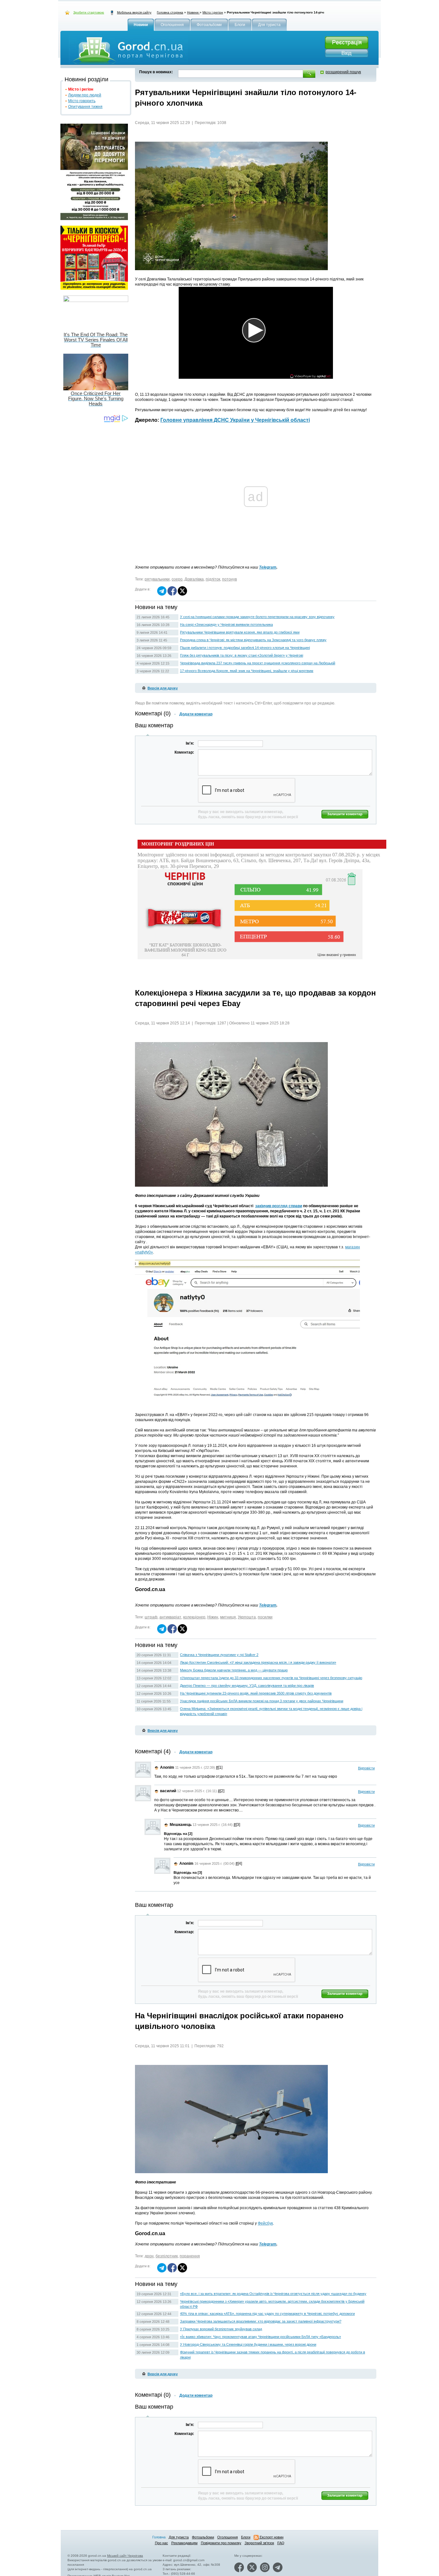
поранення (190, 2256)
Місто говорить (82, 101)
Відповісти (366, 1768)
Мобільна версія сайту (134, 12)
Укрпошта (247, 1617)
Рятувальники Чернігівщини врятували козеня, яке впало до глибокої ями (240, 632)
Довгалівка (194, 579)
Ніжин (213, 1617)
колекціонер (194, 1617)
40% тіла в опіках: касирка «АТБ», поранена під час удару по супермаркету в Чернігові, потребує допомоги (267, 2314)
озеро (177, 579)
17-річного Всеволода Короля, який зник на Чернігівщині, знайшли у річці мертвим (247, 671)
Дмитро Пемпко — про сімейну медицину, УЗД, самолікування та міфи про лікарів (247, 1686)
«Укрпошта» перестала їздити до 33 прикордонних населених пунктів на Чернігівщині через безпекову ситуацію (271, 1678)
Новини (193, 12)
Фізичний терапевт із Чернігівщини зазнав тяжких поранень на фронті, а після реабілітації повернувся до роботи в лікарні (273, 2355)
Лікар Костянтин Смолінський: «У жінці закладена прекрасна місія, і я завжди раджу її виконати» (258, 1662)
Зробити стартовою (89, 12)
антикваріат (170, 1617)
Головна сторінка (170, 12)
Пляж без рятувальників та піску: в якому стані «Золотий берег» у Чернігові (242, 655)
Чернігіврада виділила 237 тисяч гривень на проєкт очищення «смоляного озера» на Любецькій (258, 663)
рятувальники (157, 579)
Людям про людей (85, 95)
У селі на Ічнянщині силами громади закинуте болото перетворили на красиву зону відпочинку (257, 617)
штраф (151, 1617)
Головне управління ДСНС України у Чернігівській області (235, 420)
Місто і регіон (213, 12)
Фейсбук (265, 2223)
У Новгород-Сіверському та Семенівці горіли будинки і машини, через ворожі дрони (248, 2344)
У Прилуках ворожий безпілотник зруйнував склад (221, 2329)
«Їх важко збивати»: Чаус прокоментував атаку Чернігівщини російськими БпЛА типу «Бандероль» (260, 2337)
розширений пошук (343, 72)
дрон (149, 2256)
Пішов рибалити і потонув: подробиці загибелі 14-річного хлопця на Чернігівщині (245, 648)
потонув (229, 579)
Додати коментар (196, 714)
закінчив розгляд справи (279, 1206)
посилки (265, 1617)
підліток (213, 579)
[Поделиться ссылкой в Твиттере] (182, 594)
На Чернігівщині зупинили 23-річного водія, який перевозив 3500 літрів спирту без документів (256, 1693)
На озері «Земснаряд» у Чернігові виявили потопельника (226, 624)
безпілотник (167, 2256)
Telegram (268, 567)
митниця (228, 1617)
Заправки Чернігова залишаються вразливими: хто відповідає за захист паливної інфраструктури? (261, 2321)
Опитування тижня (85, 107)
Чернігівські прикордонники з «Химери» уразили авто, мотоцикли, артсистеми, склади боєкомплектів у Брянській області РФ (272, 2304)
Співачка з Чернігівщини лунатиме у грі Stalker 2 (219, 1655)
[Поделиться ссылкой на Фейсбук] (172, 594)
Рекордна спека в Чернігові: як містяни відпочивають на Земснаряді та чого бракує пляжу (253, 640)
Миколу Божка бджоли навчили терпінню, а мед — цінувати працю (234, 1670)
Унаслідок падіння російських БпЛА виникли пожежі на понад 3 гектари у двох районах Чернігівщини (262, 1701)
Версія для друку (163, 688)
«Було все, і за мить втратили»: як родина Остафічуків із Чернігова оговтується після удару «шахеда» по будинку (273, 2294)
